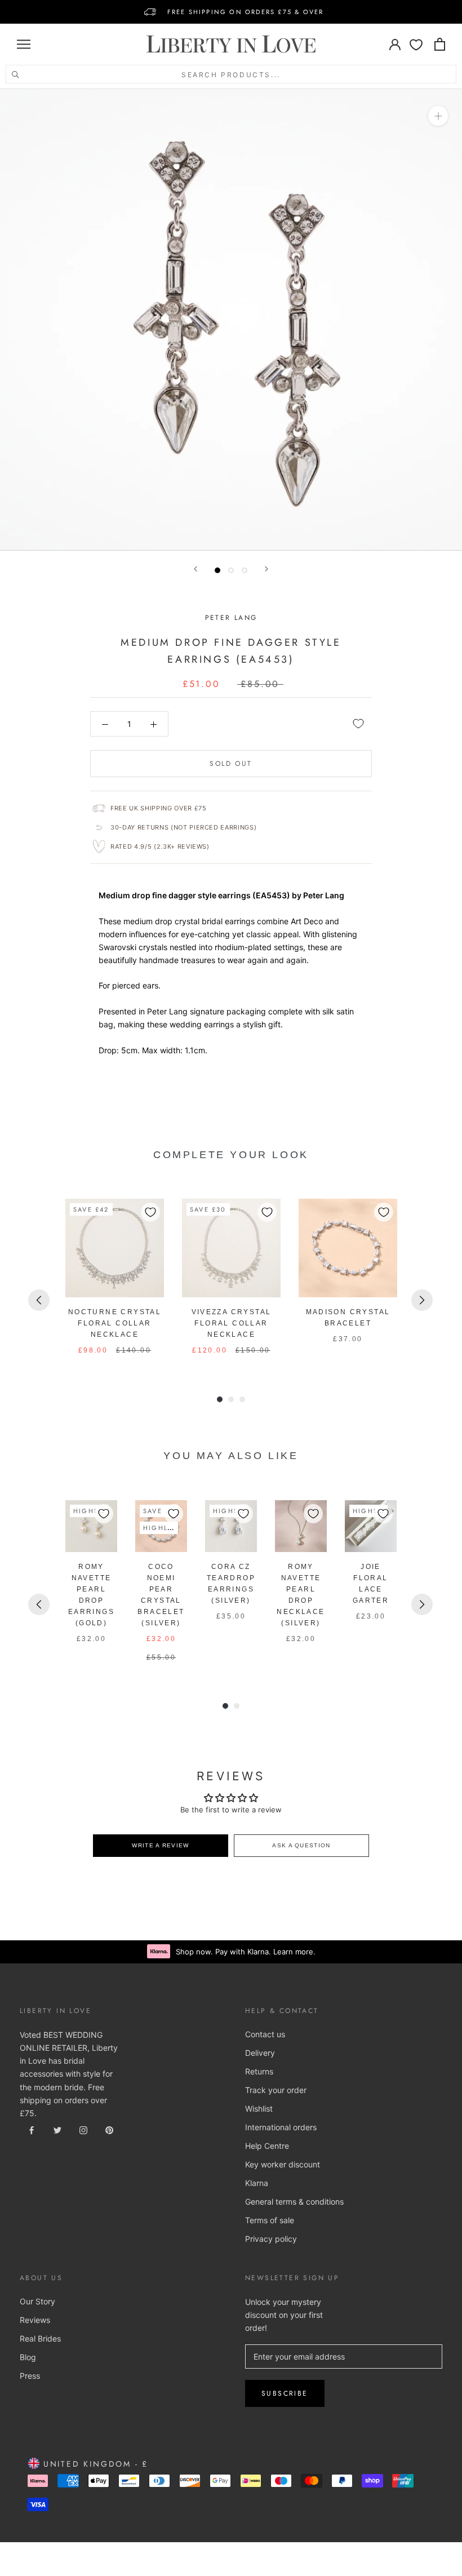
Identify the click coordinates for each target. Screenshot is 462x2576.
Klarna (257, 2183)
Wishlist (259, 2109)
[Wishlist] (416, 44)
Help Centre (267, 2146)
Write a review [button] (160, 1845)
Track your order (276, 2090)
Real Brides (40, 2338)
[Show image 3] (245, 570)
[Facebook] (32, 2129)
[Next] (266, 569)
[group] (115, 1277)
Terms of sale (270, 2220)
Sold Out (231, 764)
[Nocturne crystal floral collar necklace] (115, 1248)
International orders (281, 2127)
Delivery (260, 2053)
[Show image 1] (217, 570)
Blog (28, 2357)
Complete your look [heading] (231, 1155)
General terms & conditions (294, 2202)
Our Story (37, 2301)
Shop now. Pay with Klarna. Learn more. (246, 1952)
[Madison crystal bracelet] (348, 1248)
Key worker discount (283, 2164)
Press (30, 2376)
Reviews (35, 2320)
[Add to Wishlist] (358, 724)
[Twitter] (57, 2129)
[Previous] (196, 569)
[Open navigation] (24, 44)
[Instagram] (83, 2129)
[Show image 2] (231, 570)
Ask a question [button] (301, 1845)
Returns (259, 2071)
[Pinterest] (109, 2129)
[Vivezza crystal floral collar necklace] (231, 1248)
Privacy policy (271, 2239)
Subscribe (285, 2393)
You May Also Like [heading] (231, 1456)
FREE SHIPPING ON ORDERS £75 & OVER (246, 12)
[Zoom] (438, 116)
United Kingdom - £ (94, 2464)
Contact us (265, 2034)
